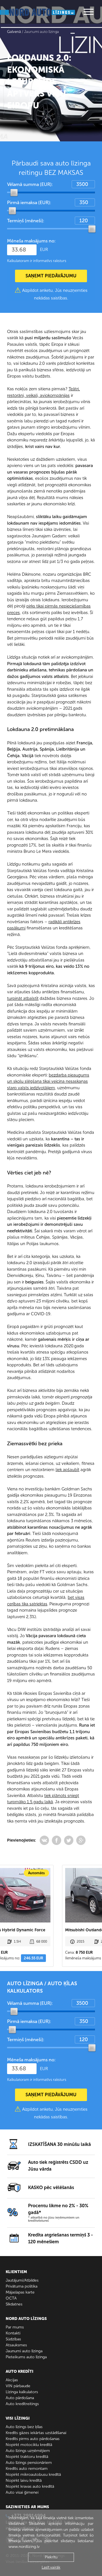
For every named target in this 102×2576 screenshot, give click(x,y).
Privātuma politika (22, 2286)
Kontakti (13, 2333)
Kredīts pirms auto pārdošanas (33, 2439)
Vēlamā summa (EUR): (30, 184)
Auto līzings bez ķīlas (24, 2427)
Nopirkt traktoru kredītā (27, 2457)
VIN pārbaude (18, 2386)
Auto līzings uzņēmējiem (28, 2451)
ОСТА (11, 2298)
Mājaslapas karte (20, 2292)
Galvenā (14, 32)
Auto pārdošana (20, 2398)
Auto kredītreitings (22, 2404)
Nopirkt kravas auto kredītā (30, 2486)
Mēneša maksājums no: (31, 241)
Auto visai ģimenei (22, 2492)
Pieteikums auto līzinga (26, 2357)
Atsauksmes (16, 2345)
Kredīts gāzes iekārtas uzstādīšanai (36, 2433)
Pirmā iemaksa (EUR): (29, 203)
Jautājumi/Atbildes (22, 2280)
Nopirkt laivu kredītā (24, 2480)
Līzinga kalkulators (22, 2392)
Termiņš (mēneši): (26, 221)
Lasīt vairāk (51, 2567)
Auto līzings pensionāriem (29, 2463)
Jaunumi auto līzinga (24, 2351)
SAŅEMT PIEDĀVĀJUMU (51, 276)
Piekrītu (51, 2557)
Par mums (15, 2327)
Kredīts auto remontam (27, 2469)
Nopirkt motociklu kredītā (29, 2445)
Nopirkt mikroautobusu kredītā (33, 2475)
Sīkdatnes (14, 2304)
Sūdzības (13, 2339)
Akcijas (12, 2380)
